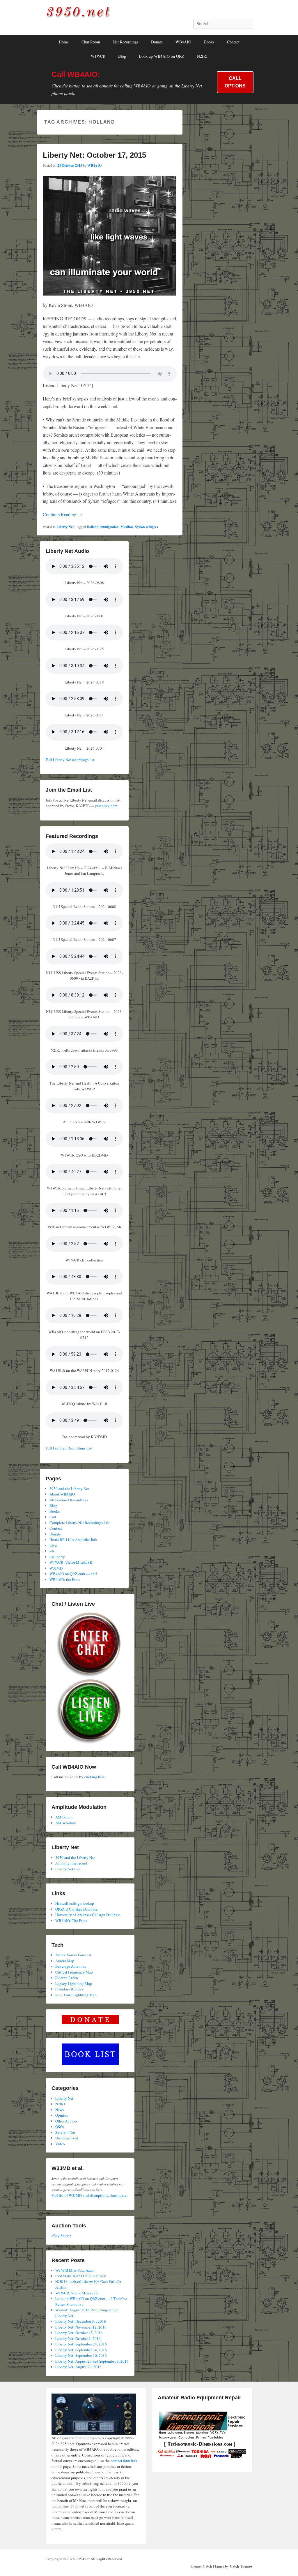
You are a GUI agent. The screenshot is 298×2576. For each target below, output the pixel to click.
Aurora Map (65, 1961)
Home (64, 42)
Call (53, 1517)
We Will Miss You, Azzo (74, 2270)
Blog (122, 56)
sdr (52, 1551)
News (60, 2110)
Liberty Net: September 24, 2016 (81, 2344)
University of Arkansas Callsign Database (88, 1915)
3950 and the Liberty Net (69, 1489)
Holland (93, 527)
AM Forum (64, 1817)
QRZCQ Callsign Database (76, 1909)
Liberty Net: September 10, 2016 (81, 2355)
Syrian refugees (147, 527)
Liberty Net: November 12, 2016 (81, 2327)
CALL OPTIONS (235, 82)
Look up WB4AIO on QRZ (162, 56)
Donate (157, 42)
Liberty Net (65, 527)
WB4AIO (183, 42)
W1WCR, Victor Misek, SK (71, 1562)
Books (209, 42)
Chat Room (91, 42)
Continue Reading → (62, 514)
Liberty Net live (68, 1869)
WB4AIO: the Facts (65, 1579)
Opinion (62, 2115)
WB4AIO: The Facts (71, 1920)
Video (60, 2144)
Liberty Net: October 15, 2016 (79, 2333)
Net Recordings (126, 42)
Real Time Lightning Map (76, 1995)
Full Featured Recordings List (69, 1448)
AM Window (65, 1823)
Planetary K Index (69, 1989)
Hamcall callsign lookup (75, 1903)
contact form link (124, 2461)
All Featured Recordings (69, 1500)
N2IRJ (202, 56)
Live (53, 1545)
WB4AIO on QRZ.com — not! (73, 1574)
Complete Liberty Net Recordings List (80, 1523)
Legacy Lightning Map (74, 1983)
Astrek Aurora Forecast (73, 1955)
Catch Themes (241, 2566)
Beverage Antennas (71, 1966)
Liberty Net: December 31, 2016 (81, 2321)
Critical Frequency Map (74, 1972)
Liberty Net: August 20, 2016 (78, 2367)
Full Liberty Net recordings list (70, 760)
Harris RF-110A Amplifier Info (73, 1540)
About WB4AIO (62, 1494)
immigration (110, 527)
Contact (233, 42)
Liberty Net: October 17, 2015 (94, 155)
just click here (106, 806)
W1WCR (98, 56)
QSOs (60, 2127)
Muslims (127, 527)
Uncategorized (67, 2138)
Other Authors (66, 2121)
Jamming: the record (71, 1863)
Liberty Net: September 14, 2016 (81, 2350)
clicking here (94, 1777)
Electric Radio (67, 1978)
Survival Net (65, 2132)
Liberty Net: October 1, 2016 (78, 2338)
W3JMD (56, 1568)
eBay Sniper (61, 2236)
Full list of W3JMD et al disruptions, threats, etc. (89, 2195)
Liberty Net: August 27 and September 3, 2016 (92, 2361)
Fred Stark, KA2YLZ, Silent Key (81, 2276)
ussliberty (57, 1557)
